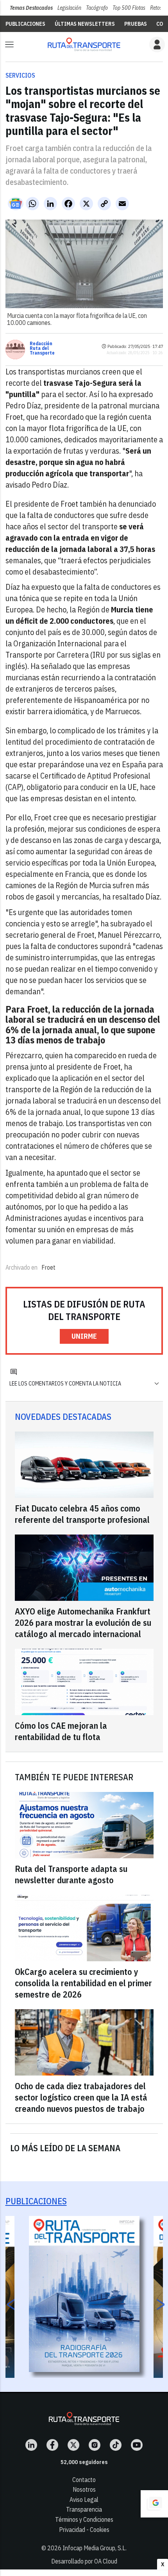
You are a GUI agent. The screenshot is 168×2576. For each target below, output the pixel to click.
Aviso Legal (84, 2500)
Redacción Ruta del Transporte (42, 348)
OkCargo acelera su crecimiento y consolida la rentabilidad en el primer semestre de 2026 (83, 1983)
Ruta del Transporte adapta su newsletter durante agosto (71, 1874)
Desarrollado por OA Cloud (84, 2561)
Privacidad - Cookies (84, 2530)
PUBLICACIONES (25, 24)
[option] (84, 2294)
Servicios (20, 75)
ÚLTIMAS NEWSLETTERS (85, 24)
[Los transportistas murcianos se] (84, 44)
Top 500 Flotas (129, 8)
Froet (48, 1267)
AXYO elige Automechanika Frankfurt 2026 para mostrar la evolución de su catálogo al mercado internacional (83, 1622)
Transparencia (84, 2509)
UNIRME (84, 1336)
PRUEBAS (136, 24)
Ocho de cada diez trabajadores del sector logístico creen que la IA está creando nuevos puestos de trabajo (81, 2097)
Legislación (69, 8)
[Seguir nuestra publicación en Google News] (16, 204)
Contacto (84, 2480)
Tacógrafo (97, 8)
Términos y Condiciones (84, 2519)
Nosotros (84, 2489)
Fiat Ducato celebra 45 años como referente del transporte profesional (82, 1514)
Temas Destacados (31, 8)
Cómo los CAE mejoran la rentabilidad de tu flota (61, 1731)
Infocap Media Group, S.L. (95, 2548)
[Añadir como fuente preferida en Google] (154, 2504)
